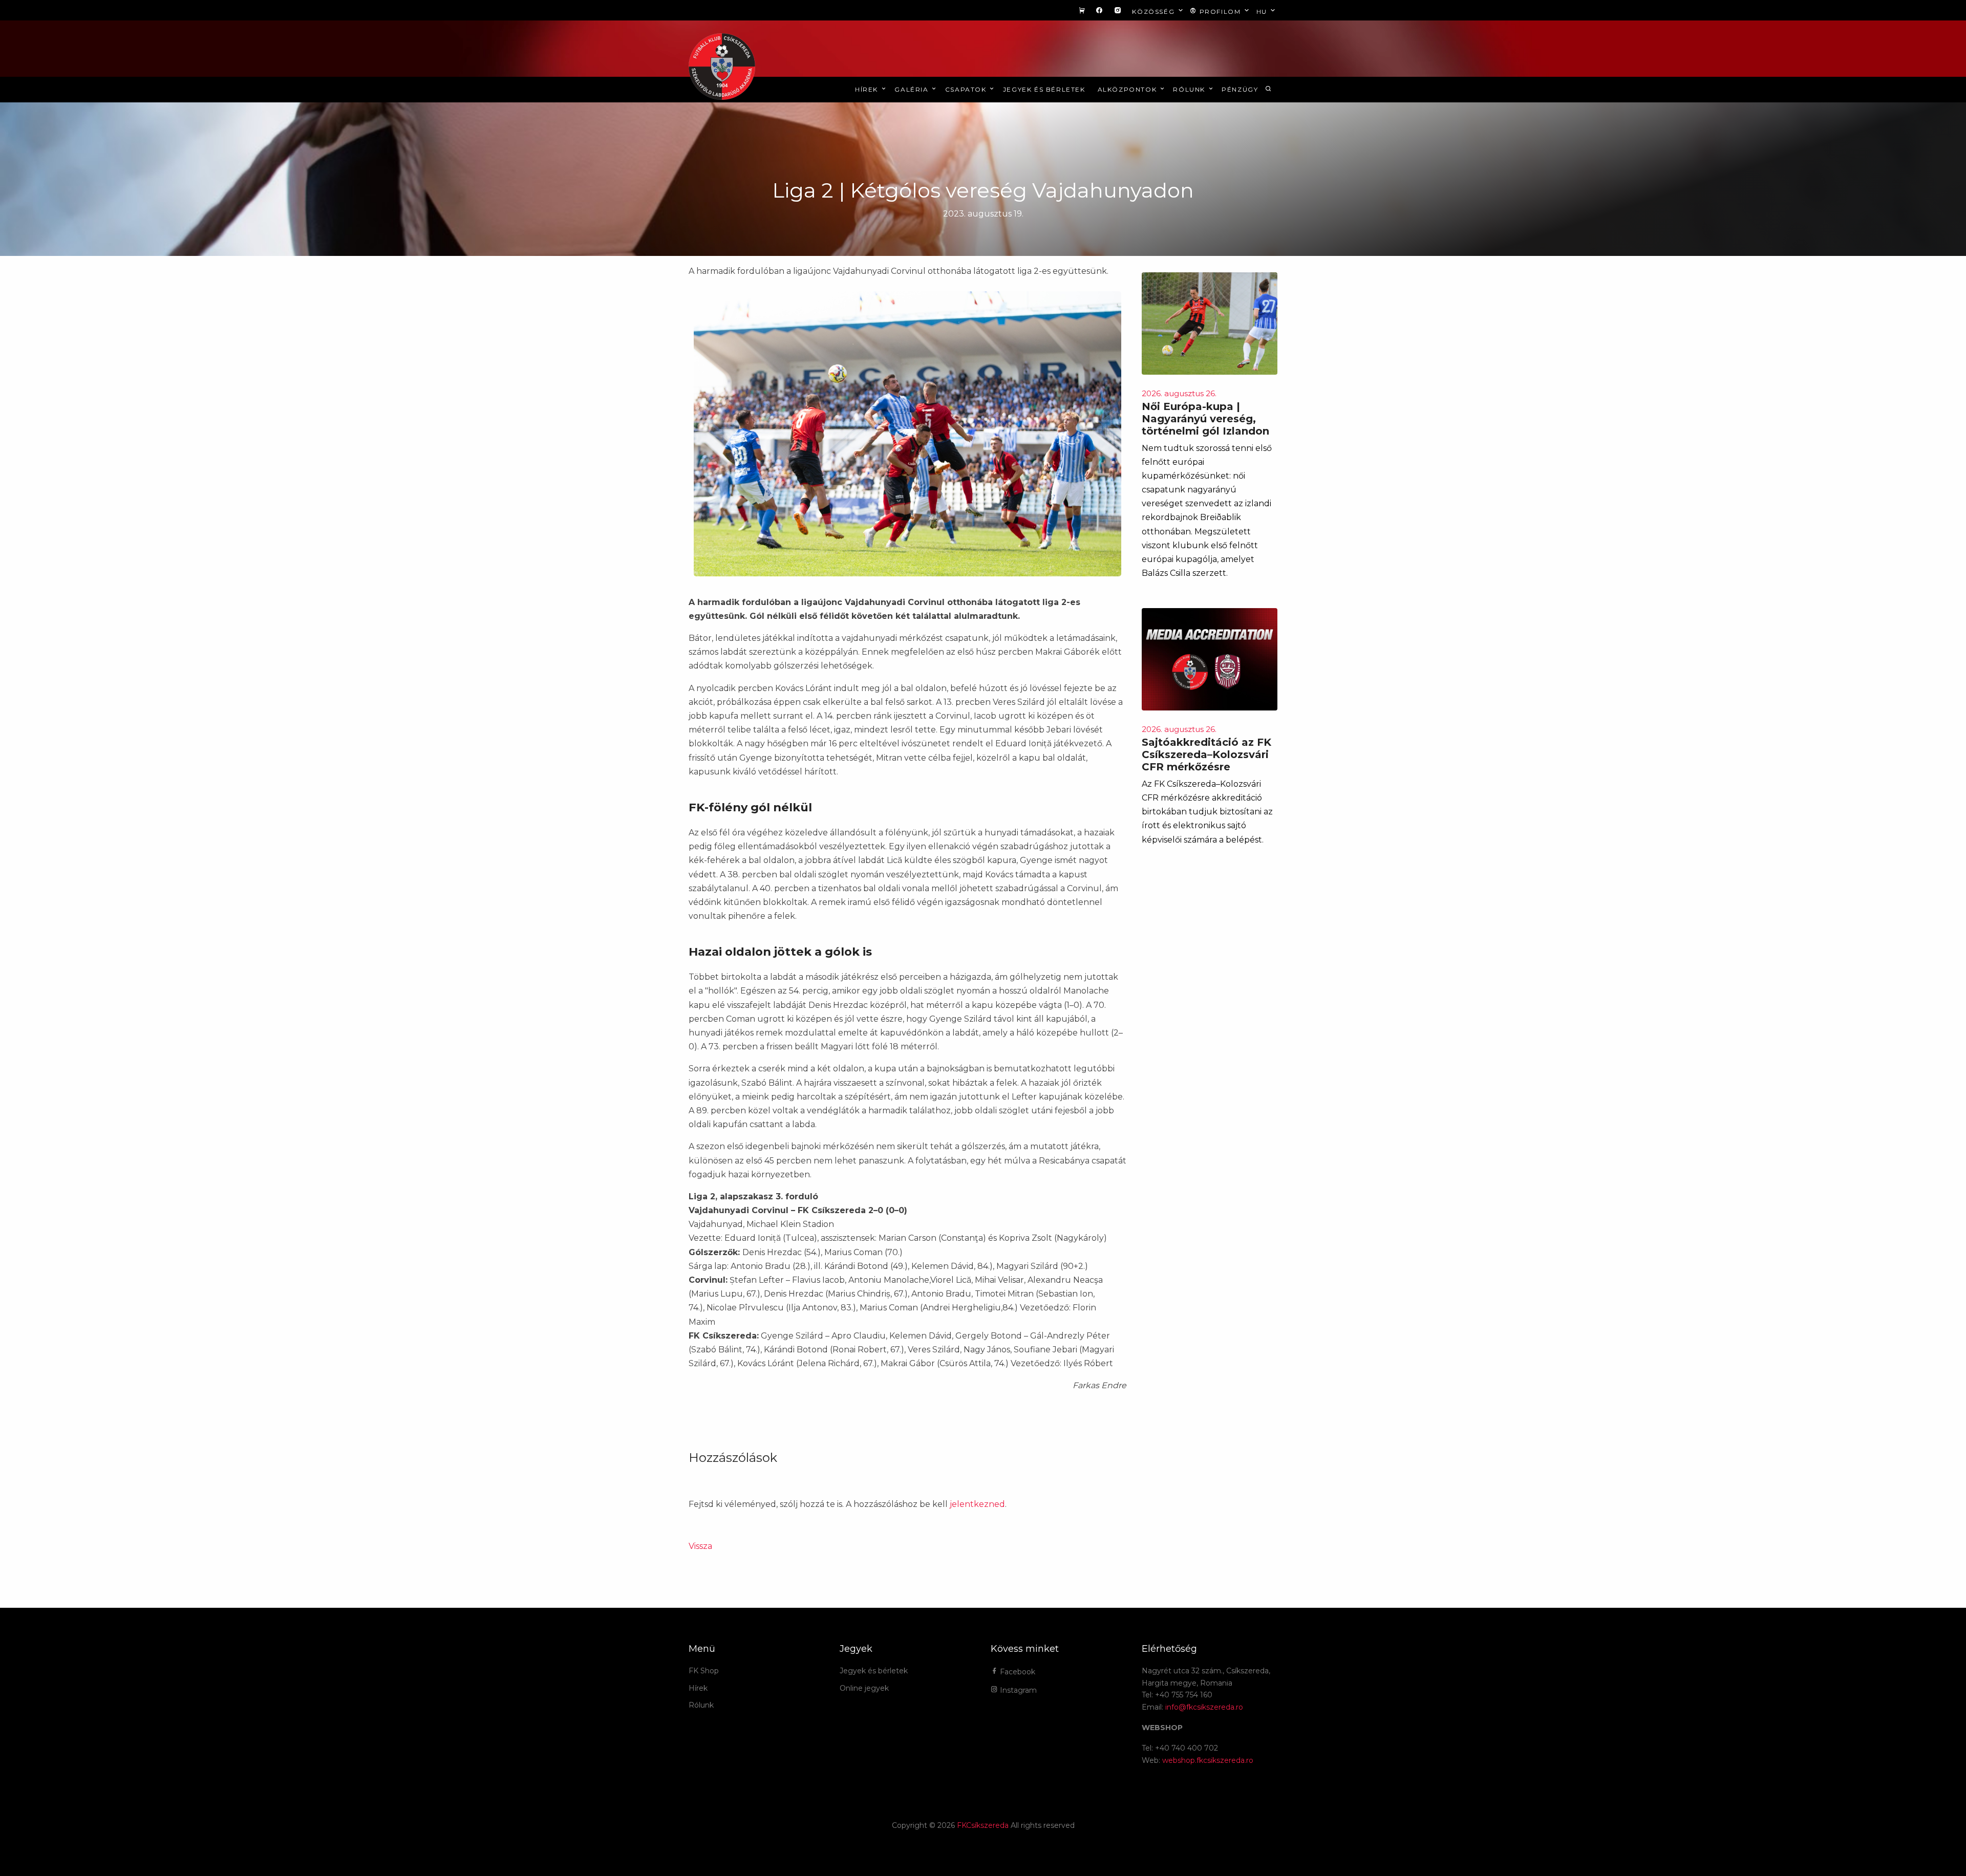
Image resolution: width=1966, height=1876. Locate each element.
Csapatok (967, 89)
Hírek (868, 89)
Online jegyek (864, 1688)
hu (1263, 12)
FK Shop (704, 1671)
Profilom (1220, 12)
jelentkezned (977, 1504)
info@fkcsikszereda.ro (1204, 1707)
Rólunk (1190, 89)
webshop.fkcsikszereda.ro (1208, 1760)
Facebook (1017, 1672)
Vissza (700, 1546)
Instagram (1017, 1690)
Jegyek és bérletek (1044, 89)
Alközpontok (1128, 89)
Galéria (913, 89)
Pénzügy (1240, 89)
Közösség (1154, 12)
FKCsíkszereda (983, 1825)
